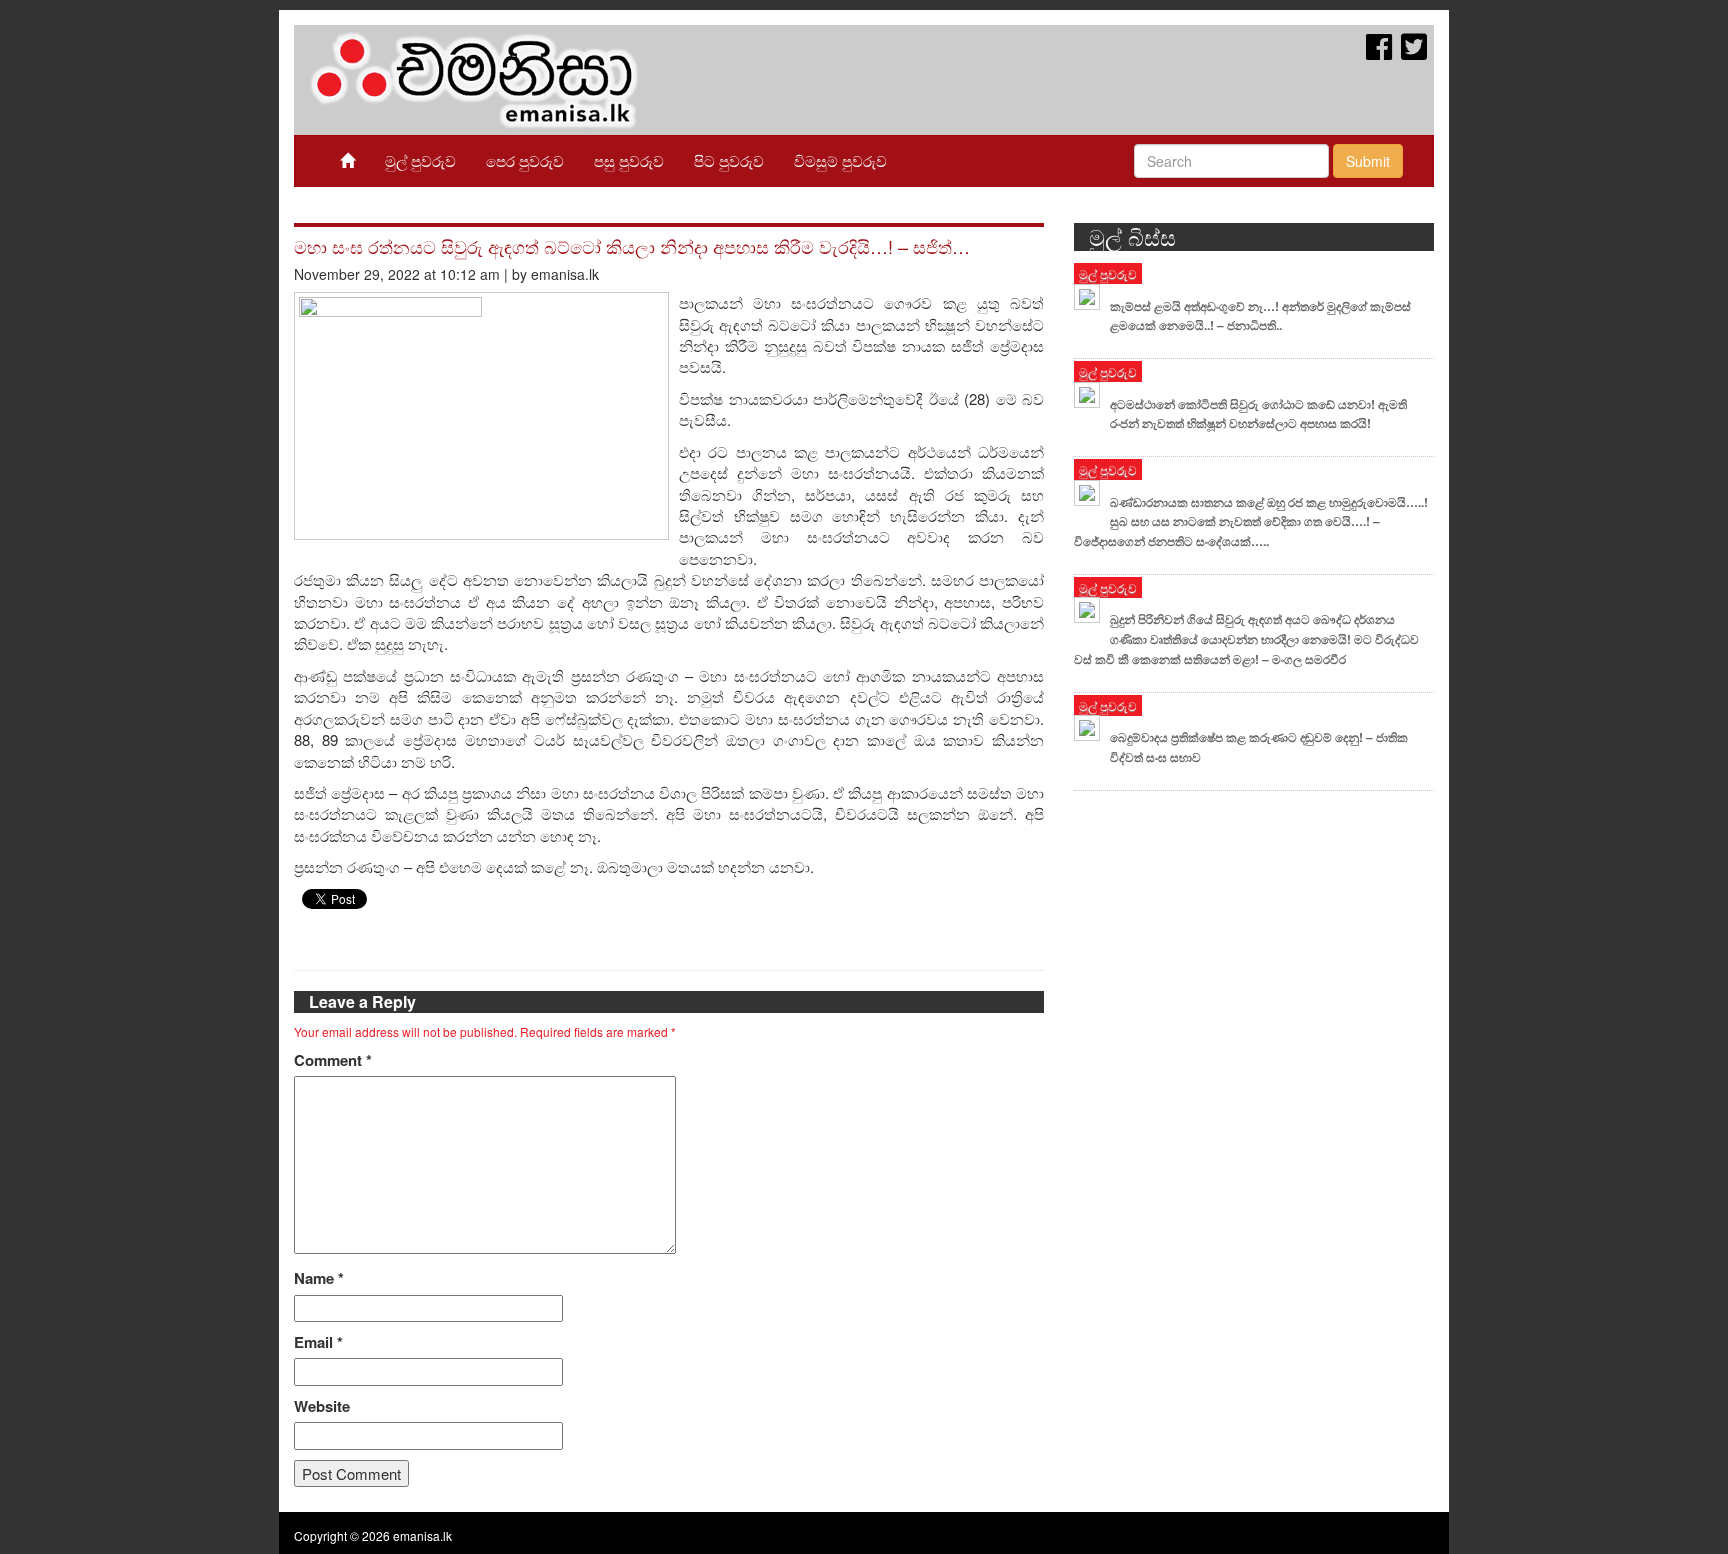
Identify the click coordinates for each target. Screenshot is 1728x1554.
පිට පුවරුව (729, 160)
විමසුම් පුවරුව (840, 160)
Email (318, 1342)
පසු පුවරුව (629, 160)
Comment (333, 1060)
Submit (1368, 161)
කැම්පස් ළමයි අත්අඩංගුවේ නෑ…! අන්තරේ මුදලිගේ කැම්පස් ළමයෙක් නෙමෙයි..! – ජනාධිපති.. (1260, 316)
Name (319, 1278)
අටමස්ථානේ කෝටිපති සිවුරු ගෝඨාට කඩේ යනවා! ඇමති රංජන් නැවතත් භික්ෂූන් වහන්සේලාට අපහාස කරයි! (1258, 414)
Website (322, 1406)
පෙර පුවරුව (525, 160)
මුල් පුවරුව (420, 160)
